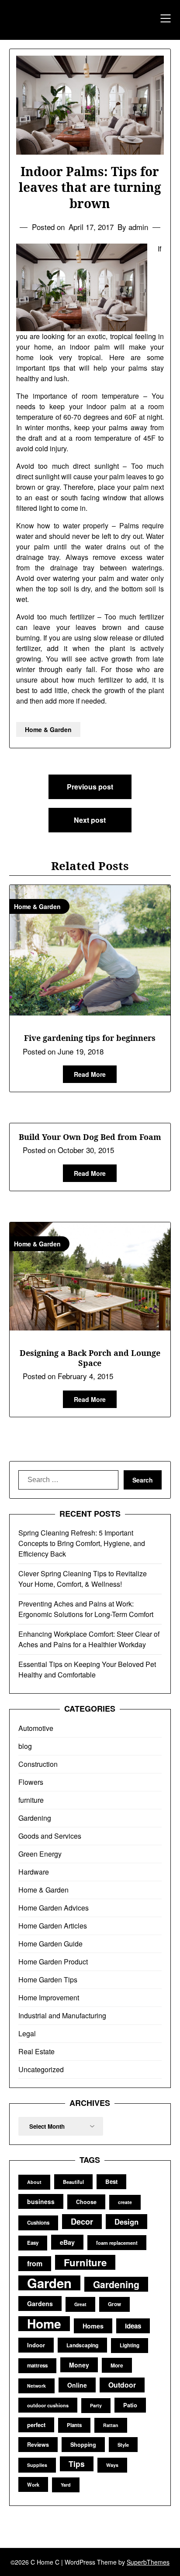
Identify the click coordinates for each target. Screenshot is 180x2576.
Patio (130, 2405)
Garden (49, 2283)
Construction (38, 1764)
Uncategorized (41, 2069)
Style (123, 2445)
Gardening (35, 1818)
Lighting (130, 2345)
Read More (90, 1074)
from (35, 2263)
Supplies (37, 2465)
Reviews (38, 2445)
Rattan (111, 2425)
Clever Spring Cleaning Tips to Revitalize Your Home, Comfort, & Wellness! (83, 1579)
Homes (93, 2326)
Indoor (36, 2345)
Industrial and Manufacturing (62, 2015)
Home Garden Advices (54, 1908)
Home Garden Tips (48, 1980)
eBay (67, 2242)
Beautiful (73, 2182)
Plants (74, 2425)
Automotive (36, 1728)
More (117, 2365)
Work (33, 2484)
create (125, 2202)
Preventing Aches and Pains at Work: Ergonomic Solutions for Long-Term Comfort (86, 1609)
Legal (27, 2033)
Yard (66, 2485)
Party (96, 2405)
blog (25, 1746)
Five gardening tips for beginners (90, 1038)
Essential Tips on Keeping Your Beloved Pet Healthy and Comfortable (87, 1669)
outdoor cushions (48, 2405)
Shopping (83, 2445)
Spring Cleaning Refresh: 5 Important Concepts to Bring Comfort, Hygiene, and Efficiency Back (82, 1543)
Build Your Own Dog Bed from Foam (90, 1137)
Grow (114, 2304)
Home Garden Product (53, 1962)
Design (126, 2222)
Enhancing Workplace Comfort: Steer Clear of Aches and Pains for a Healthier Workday (89, 1639)
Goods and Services (50, 1836)
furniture (31, 1800)
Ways (112, 2465)
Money (79, 2365)
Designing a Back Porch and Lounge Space (90, 1358)
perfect (36, 2425)
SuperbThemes (148, 2562)
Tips (77, 2464)
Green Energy (40, 1854)
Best (111, 2181)
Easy (33, 2243)
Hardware (34, 1872)
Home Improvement (49, 1997)
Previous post (90, 787)
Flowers (31, 1782)
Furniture (85, 2262)
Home (44, 2324)
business (41, 2201)
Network (36, 2386)
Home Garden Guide (50, 1944)
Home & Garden (48, 729)
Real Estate (36, 2051)
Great (80, 2304)
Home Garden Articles (53, 1926)
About (34, 2182)
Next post (90, 820)
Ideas (133, 2326)
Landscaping (82, 2345)
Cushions (38, 2223)
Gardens (40, 2304)
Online (77, 2385)
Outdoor (122, 2385)
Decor (82, 2221)
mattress (37, 2365)
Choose (86, 2202)
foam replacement (117, 2243)
